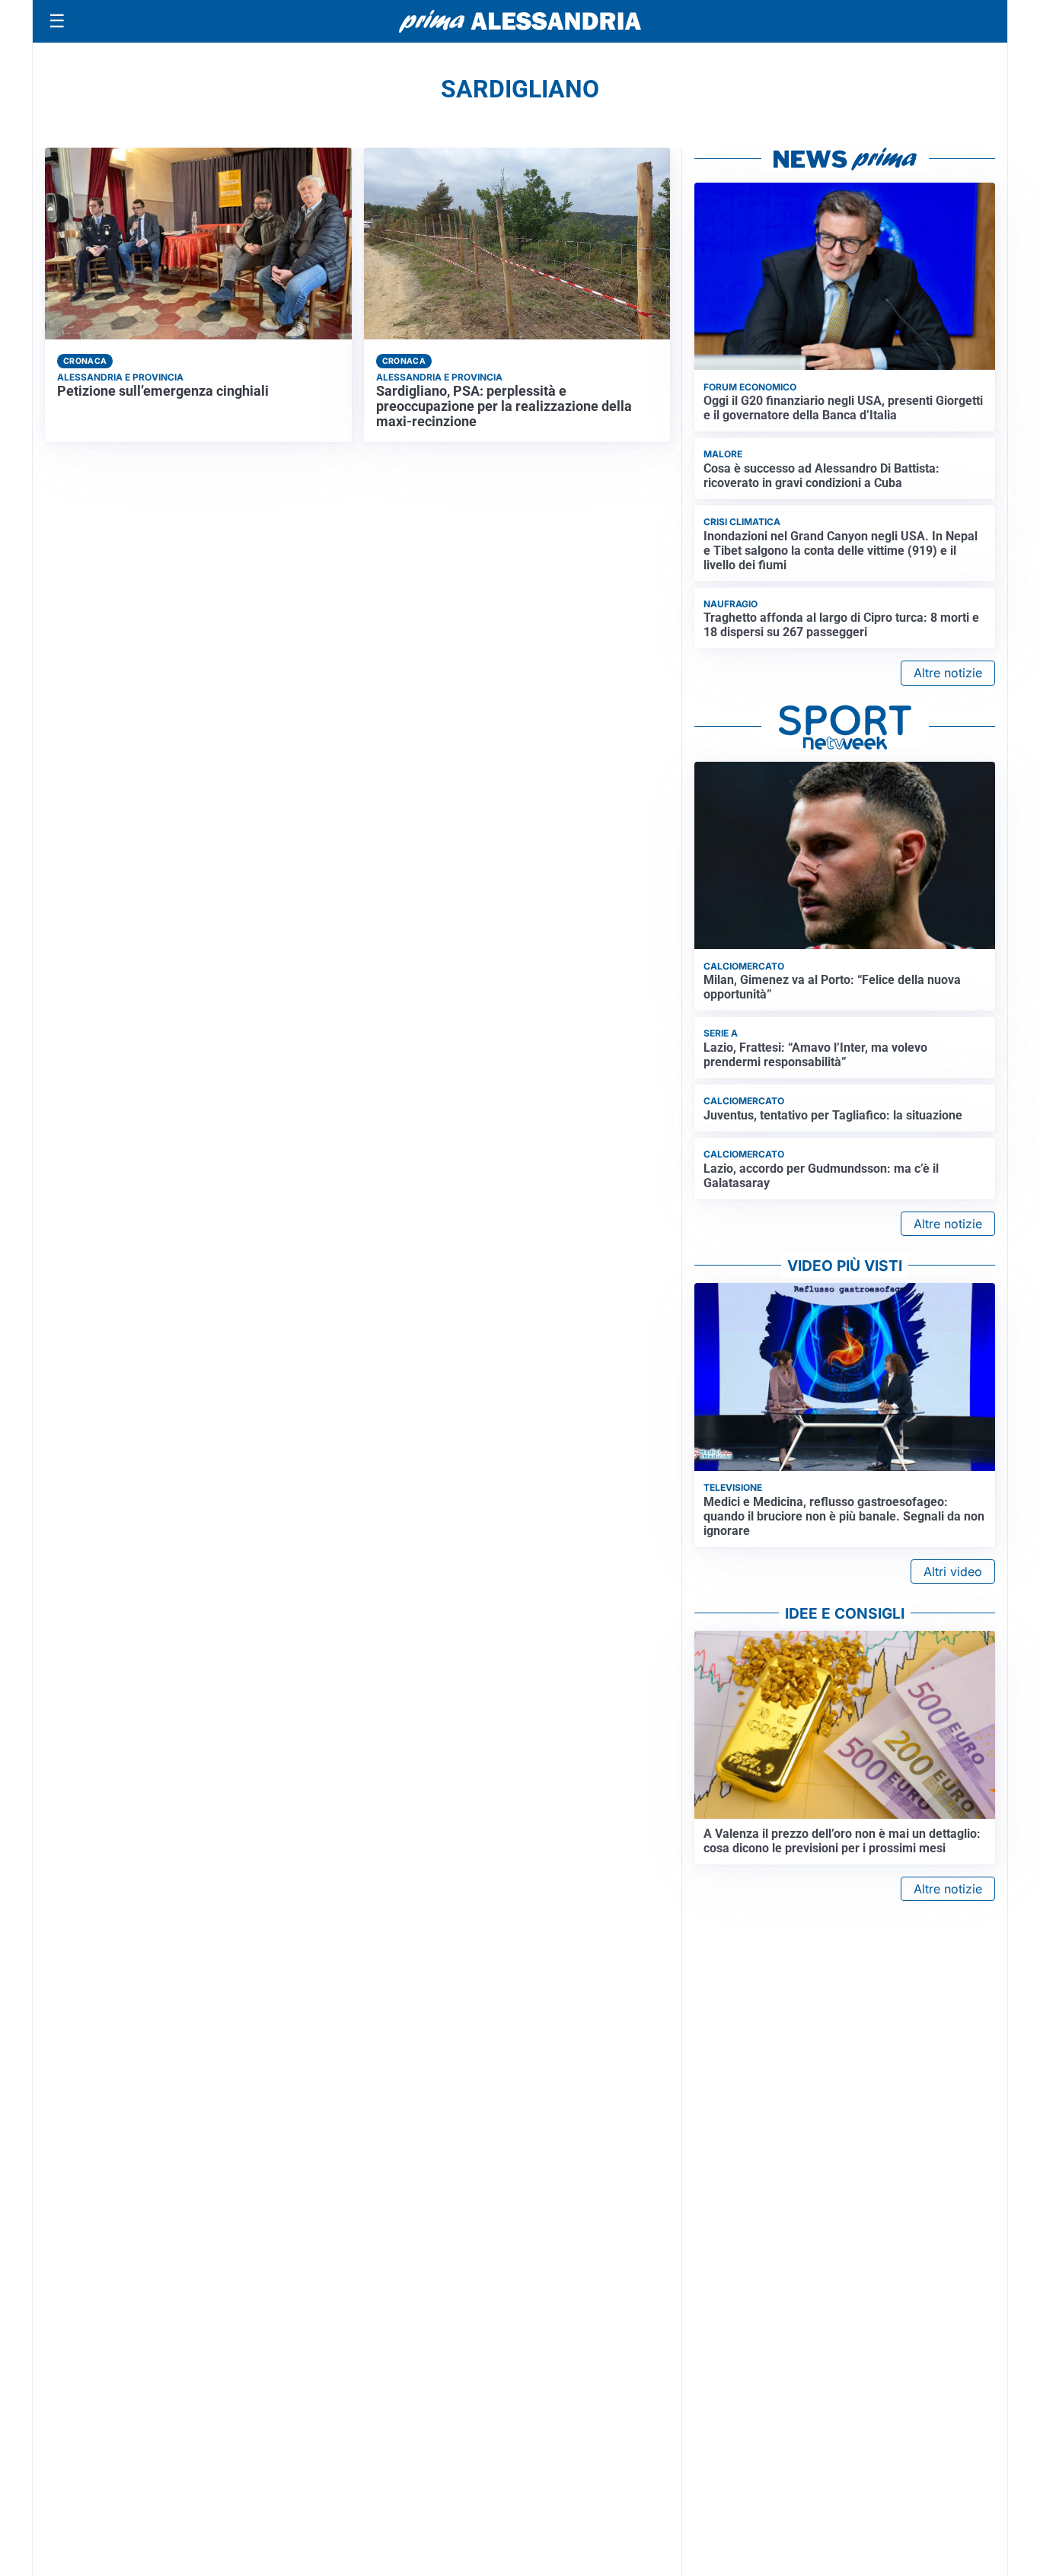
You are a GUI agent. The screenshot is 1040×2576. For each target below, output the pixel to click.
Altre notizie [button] (948, 673)
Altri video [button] (953, 1571)
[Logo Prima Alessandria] (520, 21)
